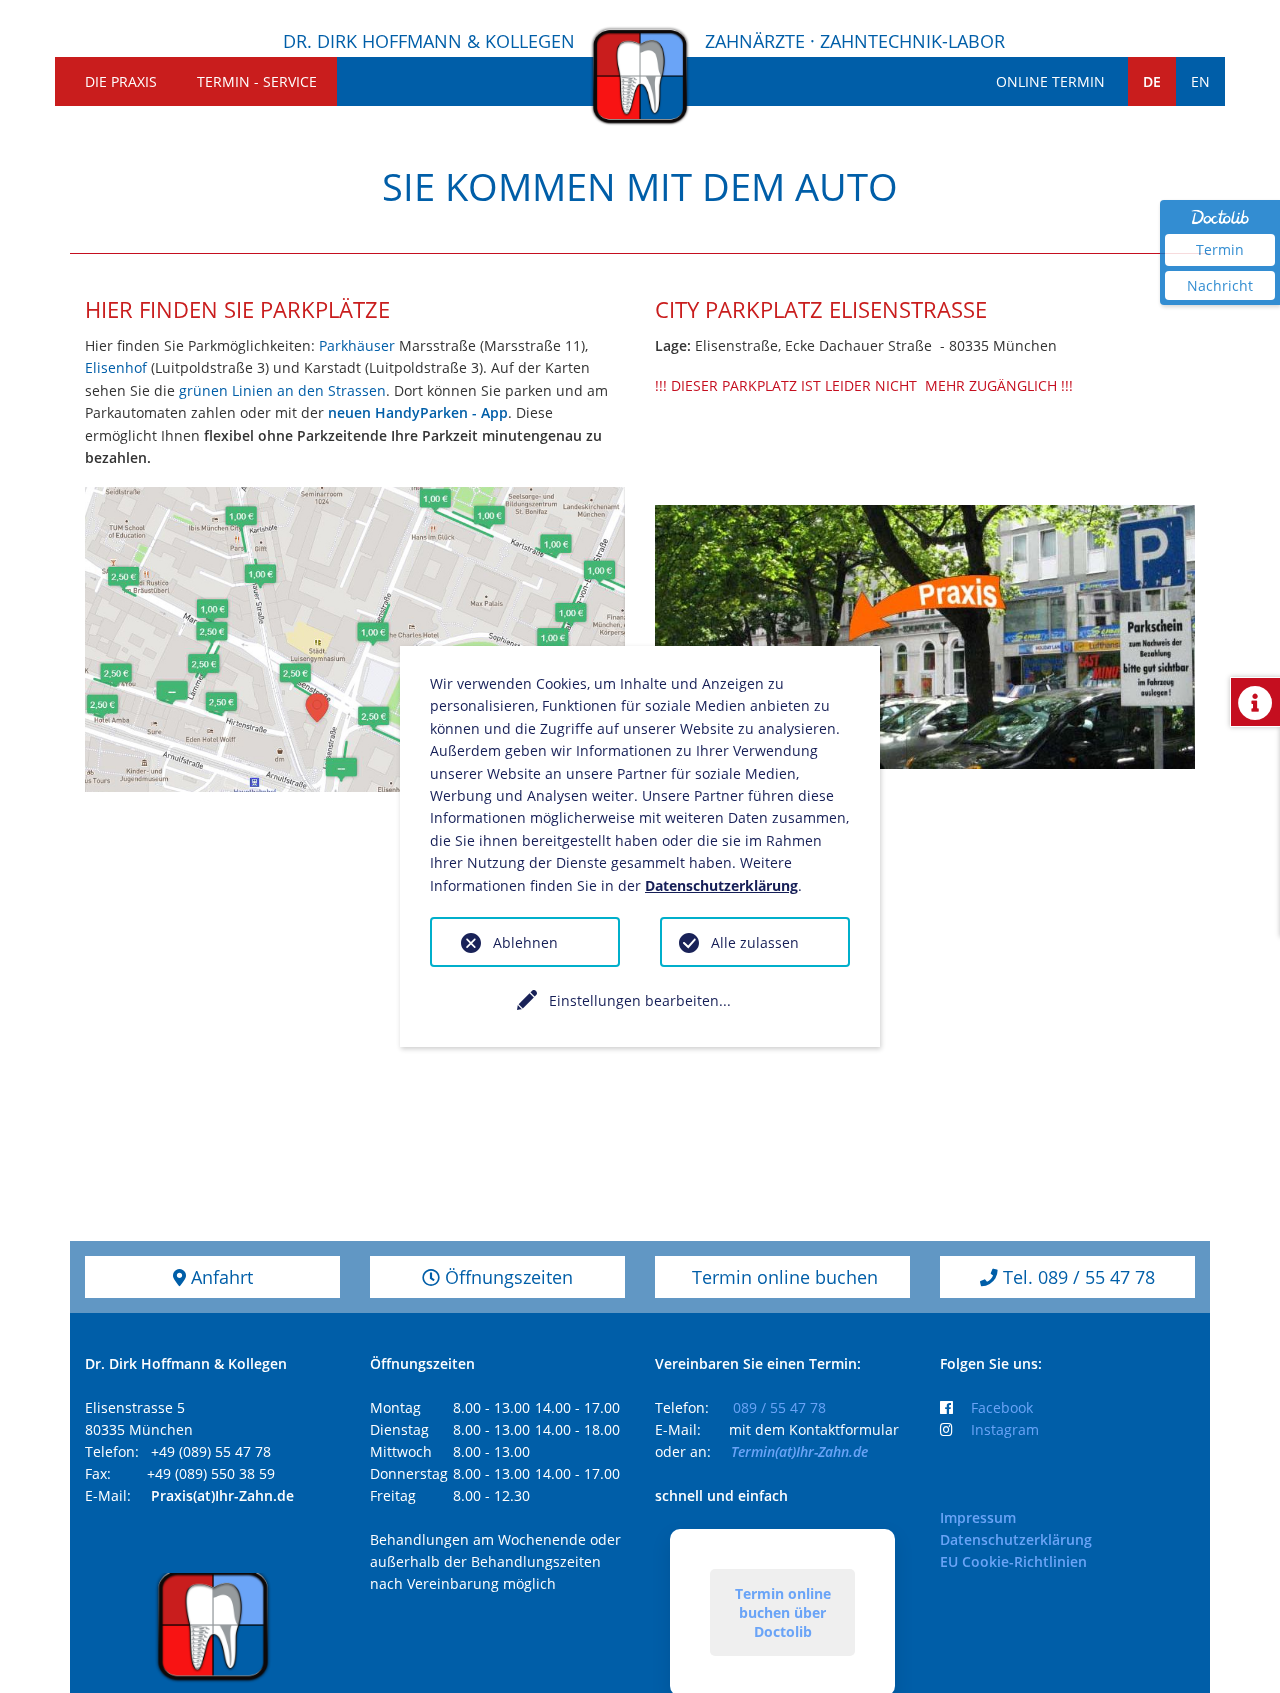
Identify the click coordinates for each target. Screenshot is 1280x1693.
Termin (1220, 249)
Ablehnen (525, 942)
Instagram (1005, 1429)
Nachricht (1220, 285)
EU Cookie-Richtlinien (1013, 1561)
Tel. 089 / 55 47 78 (1076, 1277)
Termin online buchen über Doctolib (783, 1612)
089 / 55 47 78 (779, 1407)
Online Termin (1050, 81)
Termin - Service (257, 81)
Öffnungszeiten (506, 1277)
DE (1152, 81)
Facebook (1002, 1407)
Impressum (978, 1517)
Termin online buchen (782, 1277)
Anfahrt (219, 1277)
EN (1200, 81)
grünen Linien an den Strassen (282, 390)
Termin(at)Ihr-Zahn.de (799, 1451)
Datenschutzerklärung (1016, 1539)
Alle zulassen (755, 942)
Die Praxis (121, 81)
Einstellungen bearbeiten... (640, 1000)
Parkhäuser (357, 345)
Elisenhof (118, 367)
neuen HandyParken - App (418, 412)
